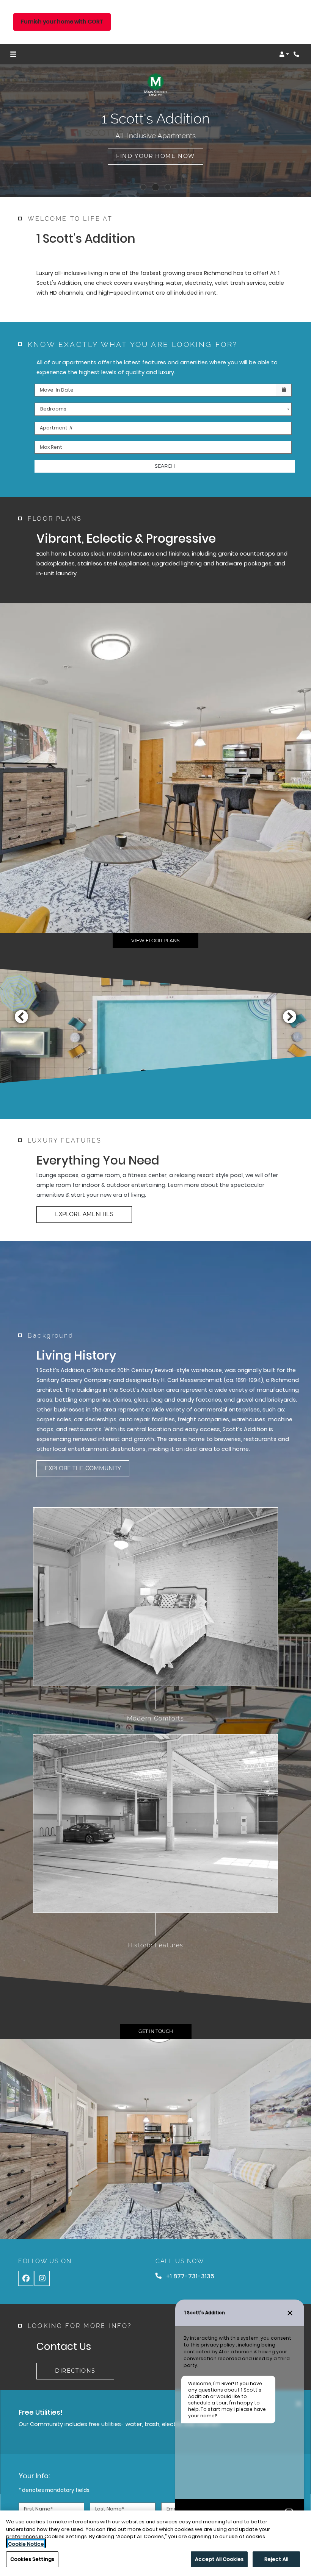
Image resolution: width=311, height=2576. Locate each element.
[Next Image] (290, 1016)
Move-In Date (57, 390)
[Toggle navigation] (13, 54)
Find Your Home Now (155, 156)
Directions (75, 2371)
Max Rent (51, 447)
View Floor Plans (155, 941)
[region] (155, 2543)
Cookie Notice (26, 2544)
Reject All (276, 2559)
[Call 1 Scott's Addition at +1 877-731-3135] (297, 54)
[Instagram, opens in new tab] (42, 2278)
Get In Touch (156, 2031)
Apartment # (57, 428)
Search (165, 466)
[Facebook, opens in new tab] (26, 2278)
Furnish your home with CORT (62, 22)
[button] (284, 54)
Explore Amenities (84, 1214)
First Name (38, 2509)
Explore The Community (83, 1468)
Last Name (110, 2509)
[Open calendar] (284, 390)
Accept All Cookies (219, 2559)
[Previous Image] (21, 1016)
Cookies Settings (32, 2559)
